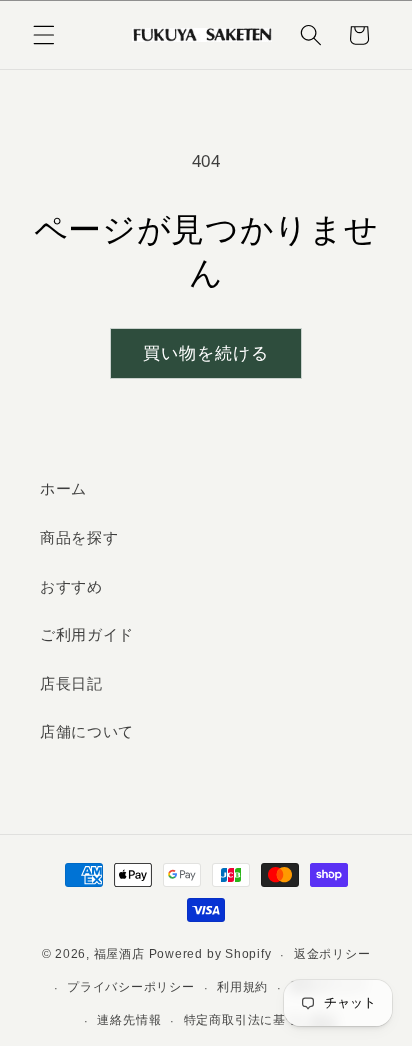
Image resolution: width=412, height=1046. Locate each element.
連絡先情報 (129, 1020)
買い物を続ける (206, 353)
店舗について (87, 731)
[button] (44, 35)
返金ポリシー (332, 954)
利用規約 (242, 987)
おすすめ (71, 586)
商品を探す (79, 537)
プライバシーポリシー (131, 987)
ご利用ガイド (87, 634)
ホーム (63, 488)
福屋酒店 (119, 955)
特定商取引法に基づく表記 (260, 1020)
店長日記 (71, 683)
